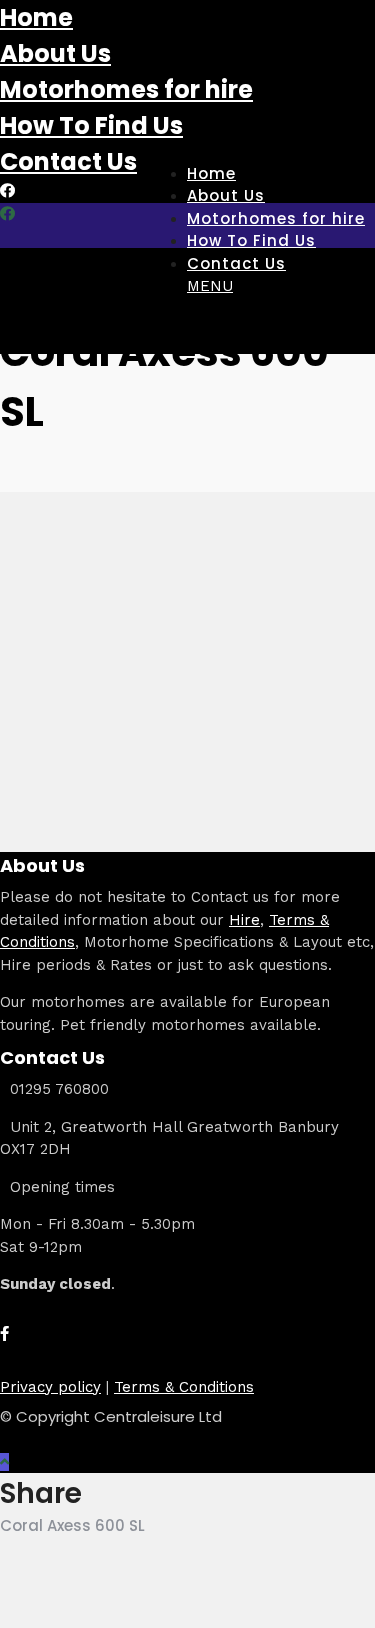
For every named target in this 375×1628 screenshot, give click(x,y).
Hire (244, 920)
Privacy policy (50, 1387)
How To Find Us (91, 125)
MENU (210, 286)
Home (36, 17)
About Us (55, 53)
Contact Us (68, 161)
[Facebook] (4, 1334)
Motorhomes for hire (126, 89)
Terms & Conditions (184, 1387)
